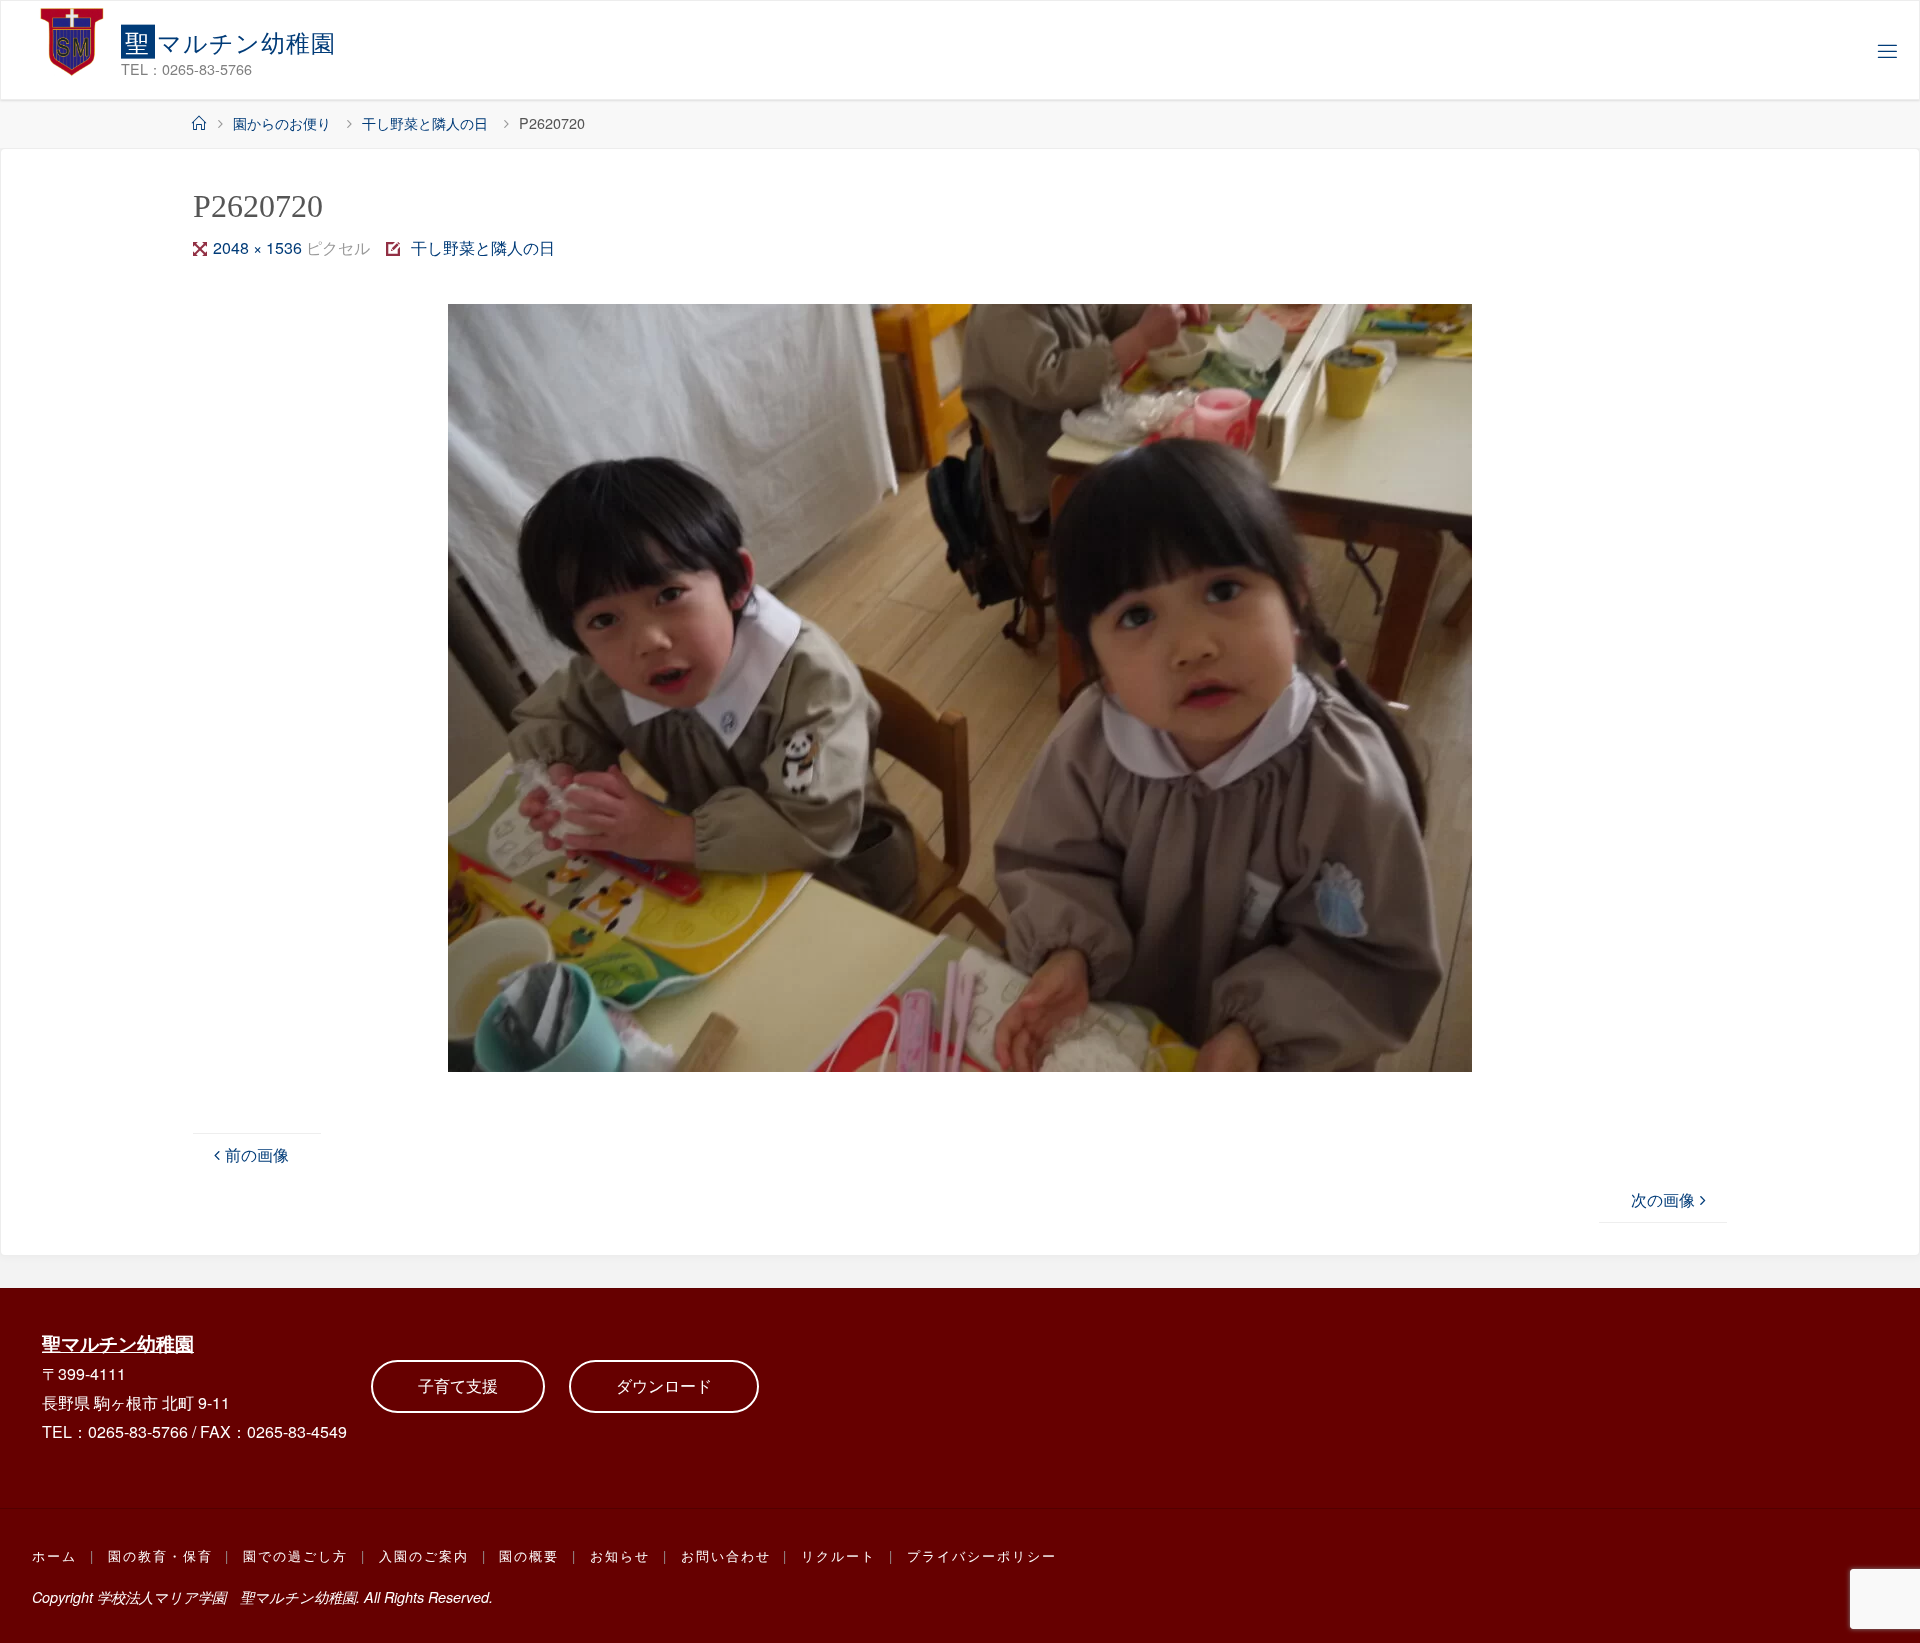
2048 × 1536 (259, 247)
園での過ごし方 (295, 1555)
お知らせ (620, 1555)
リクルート (838, 1555)
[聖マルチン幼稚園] (72, 41)
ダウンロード (664, 1385)
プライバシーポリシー (982, 1555)
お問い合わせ (726, 1555)
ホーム (54, 1555)
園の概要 (529, 1555)
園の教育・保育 (160, 1555)
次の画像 (1663, 1199)
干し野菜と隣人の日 (425, 122)
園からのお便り (282, 122)
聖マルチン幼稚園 (118, 1343)
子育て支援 (458, 1385)
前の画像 (257, 1154)
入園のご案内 (424, 1555)
